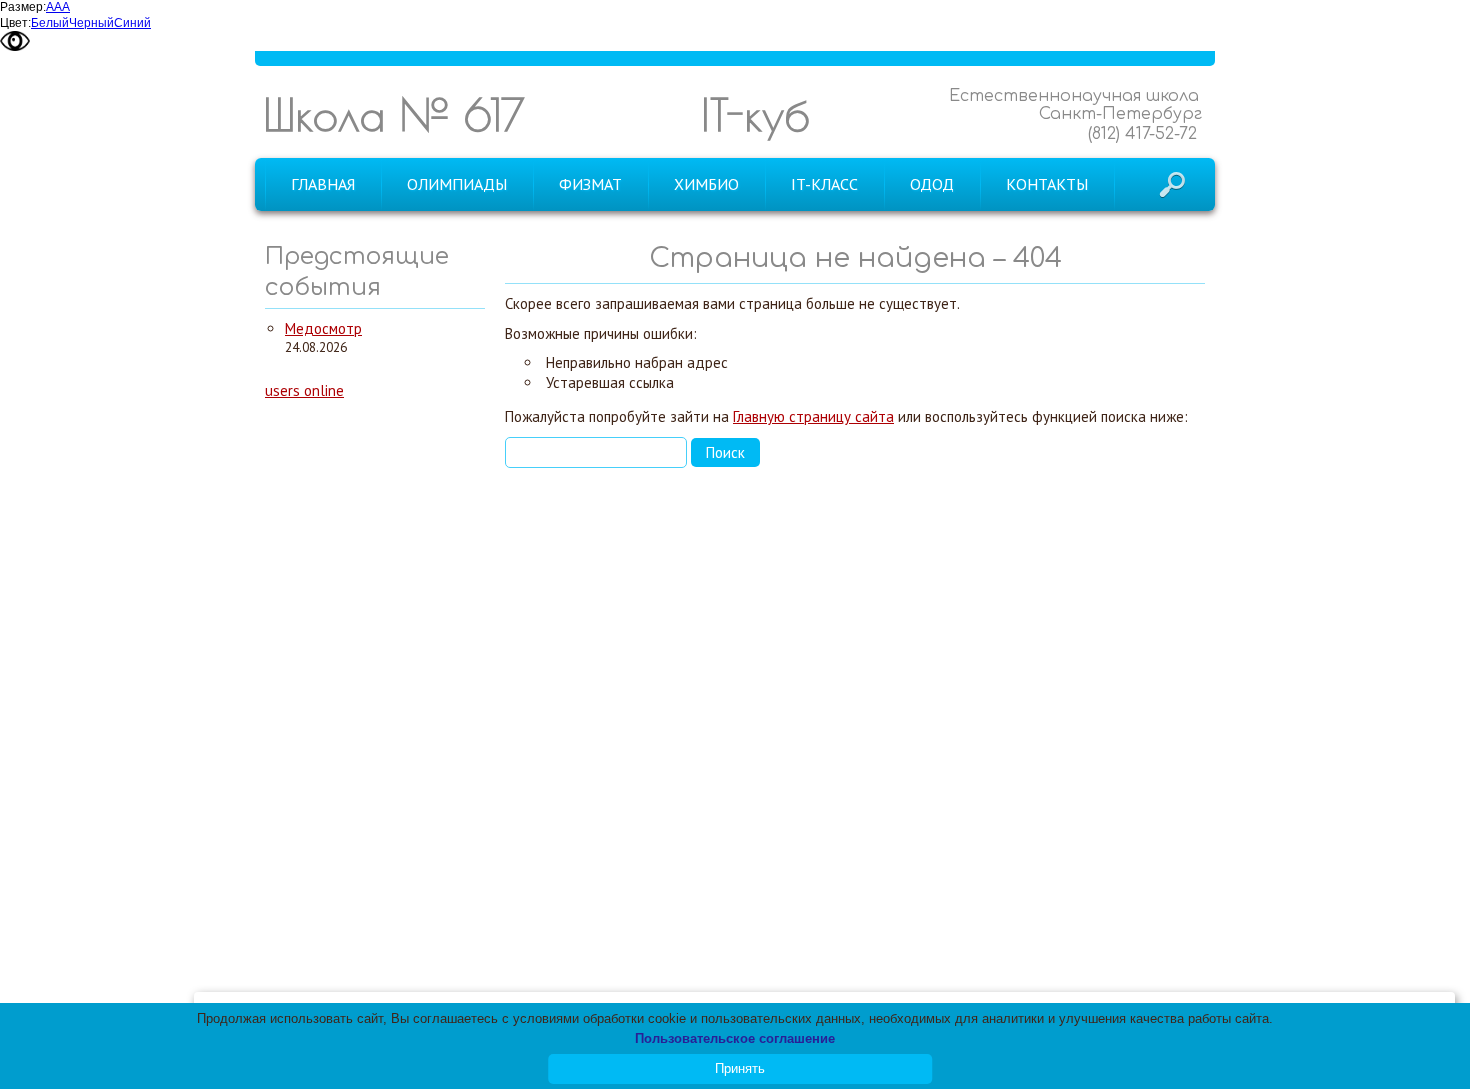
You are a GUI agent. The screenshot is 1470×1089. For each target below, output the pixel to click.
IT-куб (755, 114)
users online (304, 390)
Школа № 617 (394, 114)
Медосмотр (323, 328)
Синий (132, 23)
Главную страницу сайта (813, 416)
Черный (91, 23)
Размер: (23, 7)
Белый (50, 23)
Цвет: (15, 23)
